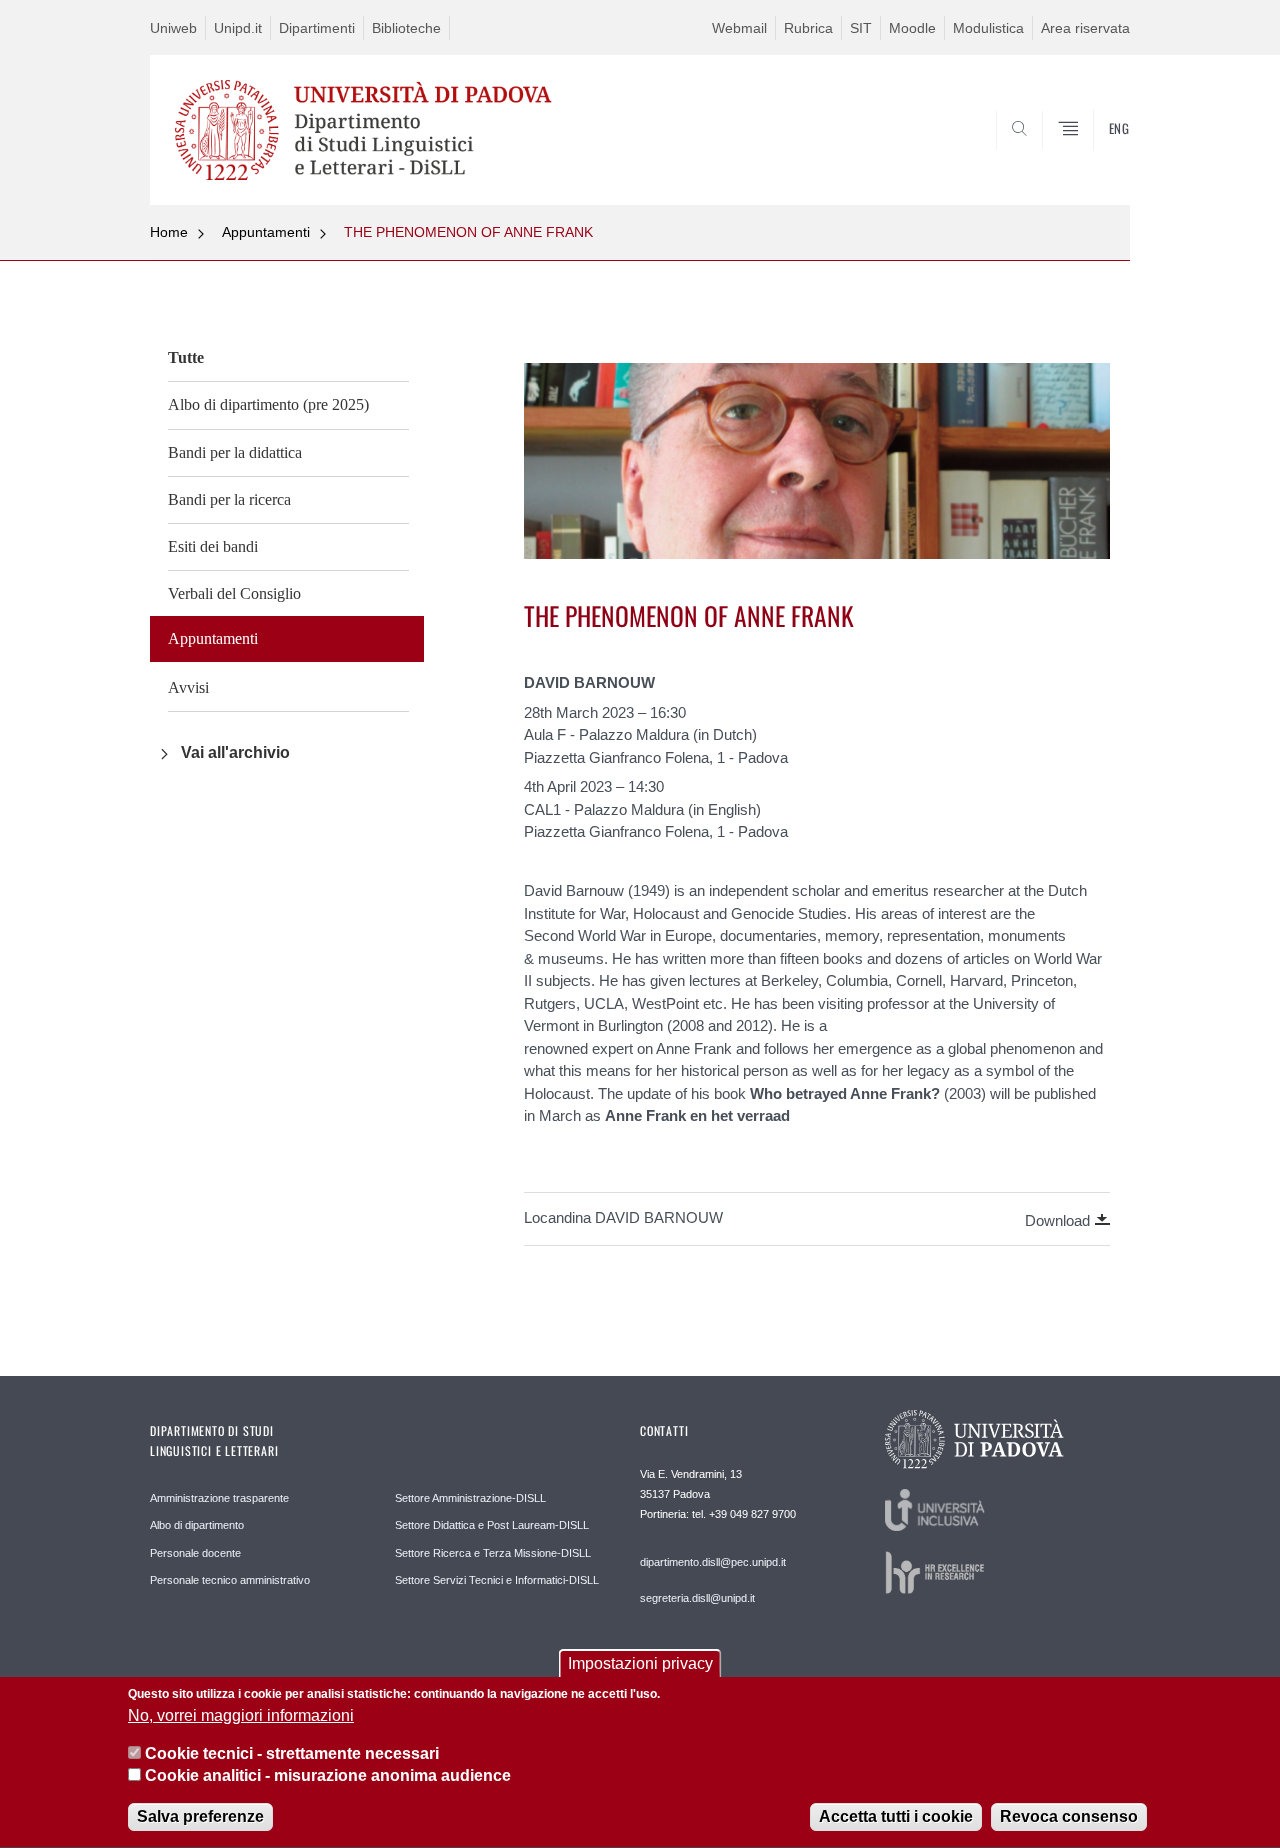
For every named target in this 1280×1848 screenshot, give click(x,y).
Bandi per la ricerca (229, 499)
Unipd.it (238, 28)
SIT (861, 28)
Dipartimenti (317, 28)
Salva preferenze (200, 1817)
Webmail (739, 28)
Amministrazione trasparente (219, 1498)
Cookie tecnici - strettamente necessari (292, 1753)
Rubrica (808, 28)
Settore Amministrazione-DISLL (470, 1498)
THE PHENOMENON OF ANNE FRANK (468, 232)
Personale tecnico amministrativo (230, 1580)
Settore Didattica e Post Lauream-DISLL (492, 1525)
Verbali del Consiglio (234, 593)
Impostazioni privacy (640, 1663)
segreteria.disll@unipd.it (697, 1598)
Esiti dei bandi (213, 546)
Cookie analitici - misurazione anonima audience (328, 1776)
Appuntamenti (266, 232)
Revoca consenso (1069, 1817)
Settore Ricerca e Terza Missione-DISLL (493, 1553)
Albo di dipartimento (197, 1525)
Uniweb (173, 28)
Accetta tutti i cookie (896, 1817)
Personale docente (195, 1553)
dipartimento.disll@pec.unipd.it (713, 1562)
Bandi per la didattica (235, 452)
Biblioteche (406, 28)
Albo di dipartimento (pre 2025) (268, 404)
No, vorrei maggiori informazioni (241, 1715)
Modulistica (988, 28)
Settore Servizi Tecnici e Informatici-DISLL (497, 1580)
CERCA (1098, 157)
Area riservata (1085, 28)
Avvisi (188, 687)
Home (169, 232)
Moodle (912, 28)
